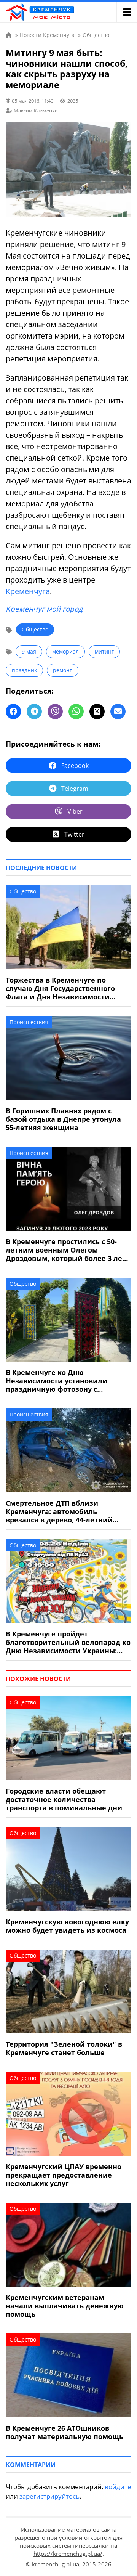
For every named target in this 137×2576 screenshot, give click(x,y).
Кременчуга (28, 591)
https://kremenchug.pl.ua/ (68, 2554)
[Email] (118, 711)
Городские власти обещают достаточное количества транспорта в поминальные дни (64, 1799)
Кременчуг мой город (44, 609)
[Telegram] (34, 711)
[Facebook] (13, 711)
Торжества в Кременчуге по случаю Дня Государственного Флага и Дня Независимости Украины (60, 988)
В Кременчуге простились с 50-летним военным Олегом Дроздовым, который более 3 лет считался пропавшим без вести (66, 1250)
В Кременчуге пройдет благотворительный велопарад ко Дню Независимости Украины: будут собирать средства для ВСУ (68, 1642)
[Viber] (55, 711)
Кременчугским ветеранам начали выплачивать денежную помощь (65, 2306)
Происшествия (29, 1022)
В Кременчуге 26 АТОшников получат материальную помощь (65, 2432)
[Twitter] (97, 711)
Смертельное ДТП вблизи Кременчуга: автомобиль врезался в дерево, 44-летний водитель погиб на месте (59, 1511)
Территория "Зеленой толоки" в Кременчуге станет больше (64, 2048)
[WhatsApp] (76, 711)
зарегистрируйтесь (49, 2496)
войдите (118, 2487)
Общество (35, 629)
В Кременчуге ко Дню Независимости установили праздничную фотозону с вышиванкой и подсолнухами (60, 1381)
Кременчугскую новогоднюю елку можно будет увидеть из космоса (67, 1926)
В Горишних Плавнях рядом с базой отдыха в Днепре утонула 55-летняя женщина (63, 1119)
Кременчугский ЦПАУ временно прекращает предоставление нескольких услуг (64, 2175)
